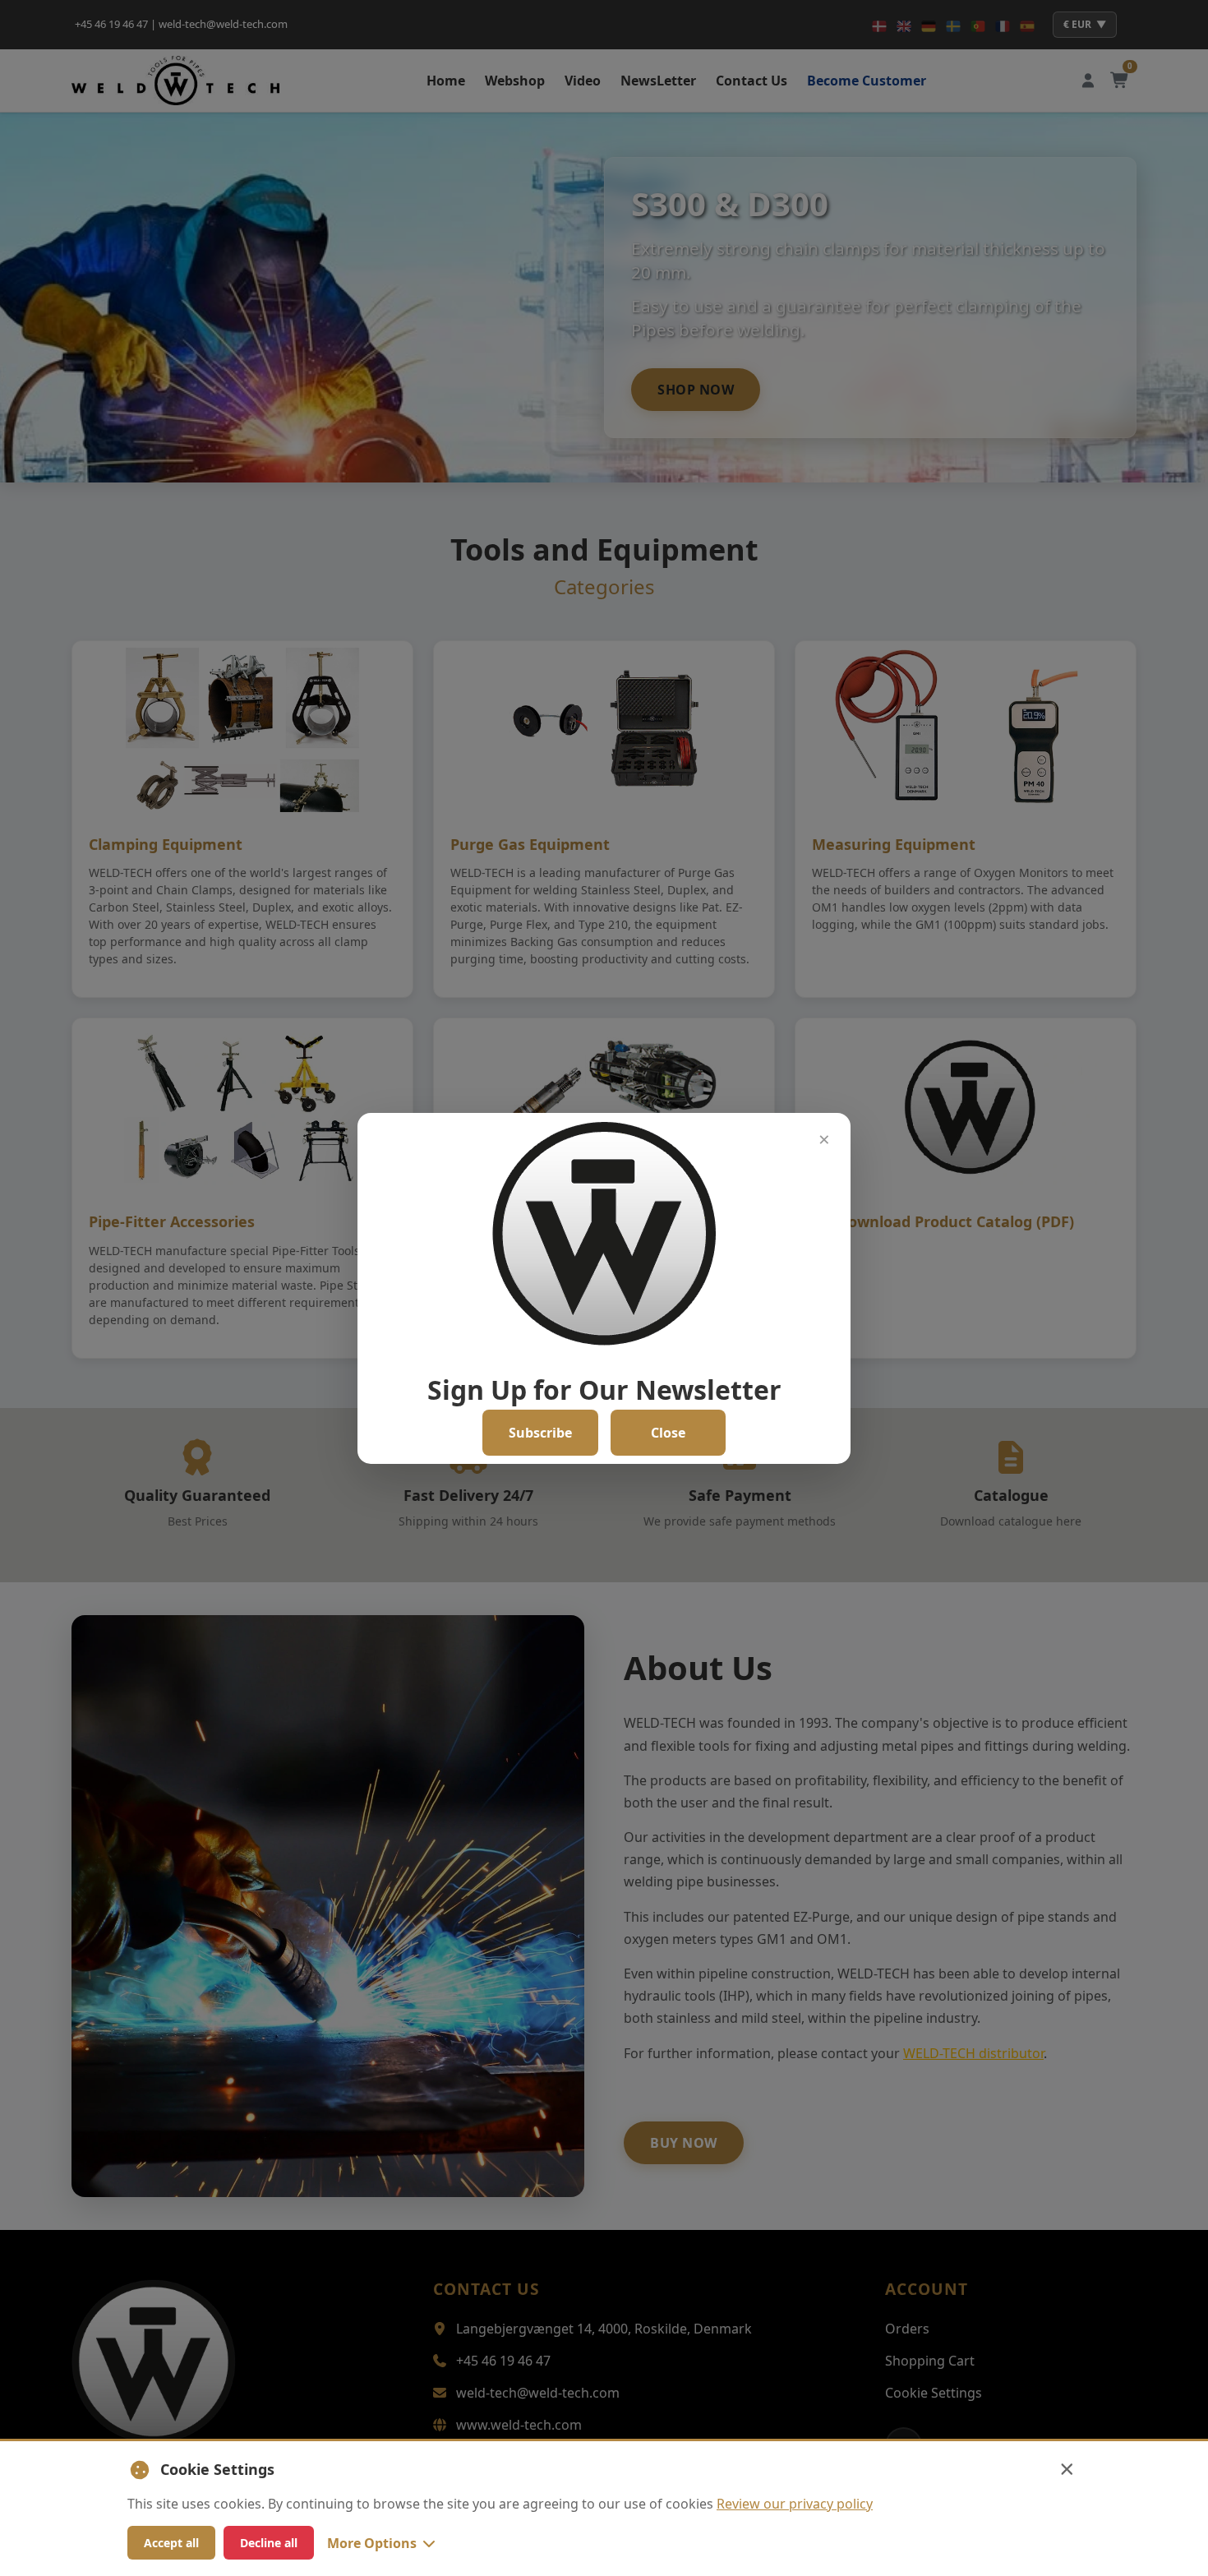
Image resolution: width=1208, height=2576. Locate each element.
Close (668, 1433)
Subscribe (540, 1433)
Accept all (171, 2543)
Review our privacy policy (795, 2504)
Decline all (269, 2543)
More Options (372, 2543)
